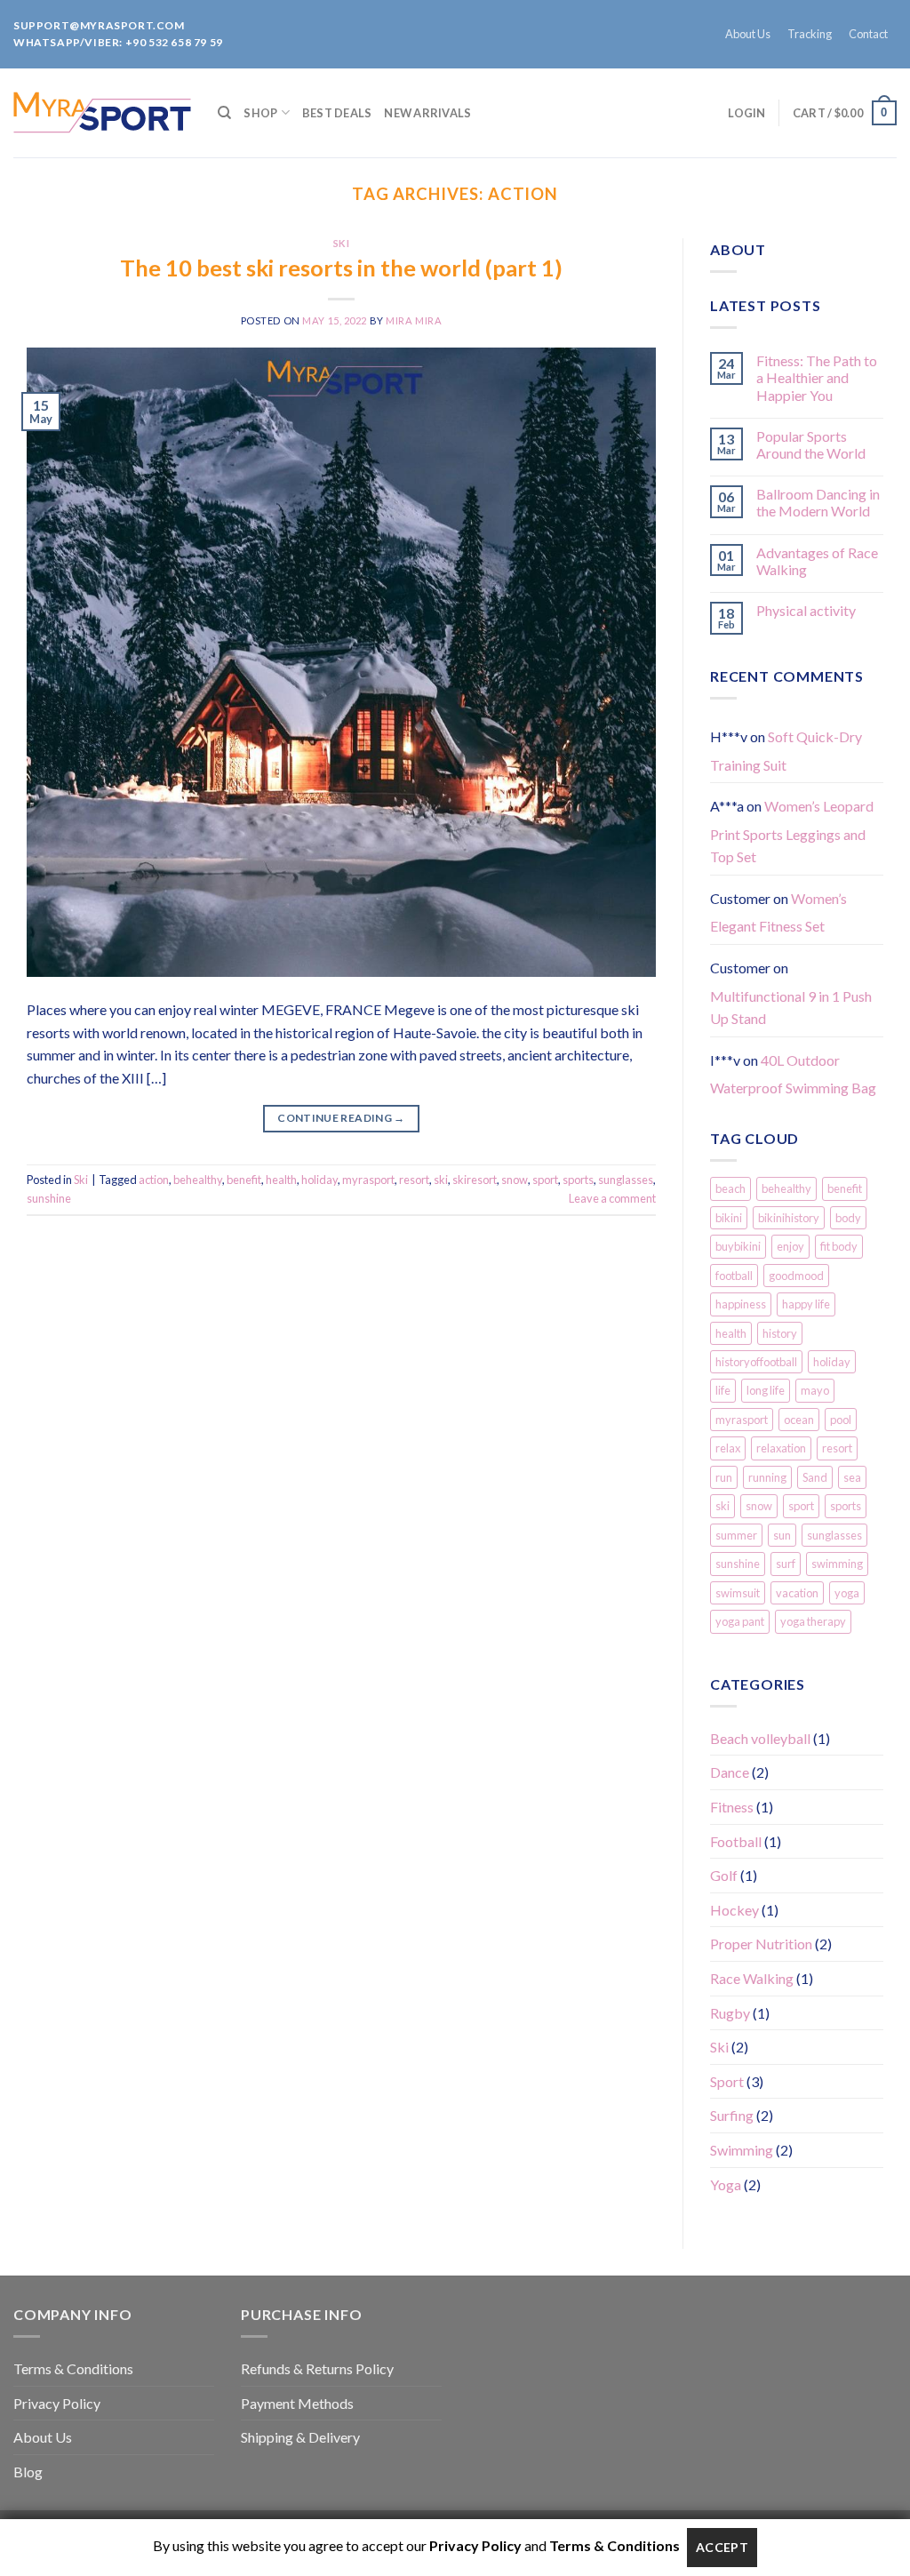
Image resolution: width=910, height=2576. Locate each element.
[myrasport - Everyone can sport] (102, 112)
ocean (799, 1420)
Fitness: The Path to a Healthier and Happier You (817, 377)
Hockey (734, 1910)
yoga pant (740, 1621)
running (767, 1477)
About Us (748, 34)
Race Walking (752, 1978)
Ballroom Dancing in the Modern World (818, 502)
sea (852, 1477)
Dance (730, 1772)
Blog (28, 2472)
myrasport (368, 1180)
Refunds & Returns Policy (317, 2368)
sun (782, 1535)
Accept (722, 2547)
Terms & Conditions (73, 2368)
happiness (741, 1304)
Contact (868, 34)
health (281, 1180)
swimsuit (738, 1593)
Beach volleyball (760, 1738)
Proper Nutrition (761, 1944)
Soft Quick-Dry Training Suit (786, 751)
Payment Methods (297, 2403)
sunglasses (626, 1180)
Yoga (726, 2184)
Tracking (810, 34)
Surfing (732, 2115)
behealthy (198, 1180)
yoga (847, 1593)
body (848, 1218)
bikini (729, 1218)
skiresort (475, 1180)
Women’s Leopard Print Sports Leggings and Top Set (792, 831)
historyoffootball (756, 1362)
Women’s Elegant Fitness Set (778, 912)
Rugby (730, 2013)
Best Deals (337, 113)
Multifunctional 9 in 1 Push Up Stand (791, 1008)
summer (736, 1535)
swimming (837, 1564)
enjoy (790, 1246)
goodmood (796, 1276)
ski (441, 1180)
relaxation (781, 1448)
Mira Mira (414, 320)
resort (414, 1180)
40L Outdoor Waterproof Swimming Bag (793, 1074)
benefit (244, 1180)
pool (841, 1420)
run (724, 1477)
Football (736, 1841)
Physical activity (806, 610)
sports (578, 1180)
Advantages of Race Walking (817, 561)
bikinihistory (789, 1218)
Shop (260, 113)
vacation (797, 1593)
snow (515, 1180)
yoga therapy (813, 1621)
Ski (342, 243)
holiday (319, 1180)
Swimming (742, 2150)
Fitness (732, 1807)
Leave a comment (612, 1198)
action (154, 1180)
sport (545, 1180)
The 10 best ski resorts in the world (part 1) (341, 268)
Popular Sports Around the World (811, 444)
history (780, 1333)
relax (728, 1448)
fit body (839, 1246)
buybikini (738, 1246)
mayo (815, 1390)
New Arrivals (427, 113)
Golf (724, 1875)
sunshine (49, 1198)
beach (730, 1188)
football (734, 1276)
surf (786, 1564)
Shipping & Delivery (300, 2437)
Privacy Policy (57, 2403)
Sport (727, 2081)
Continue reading (341, 1118)
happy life (806, 1304)
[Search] (224, 113)
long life (766, 1390)
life (723, 1390)
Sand (815, 1477)
